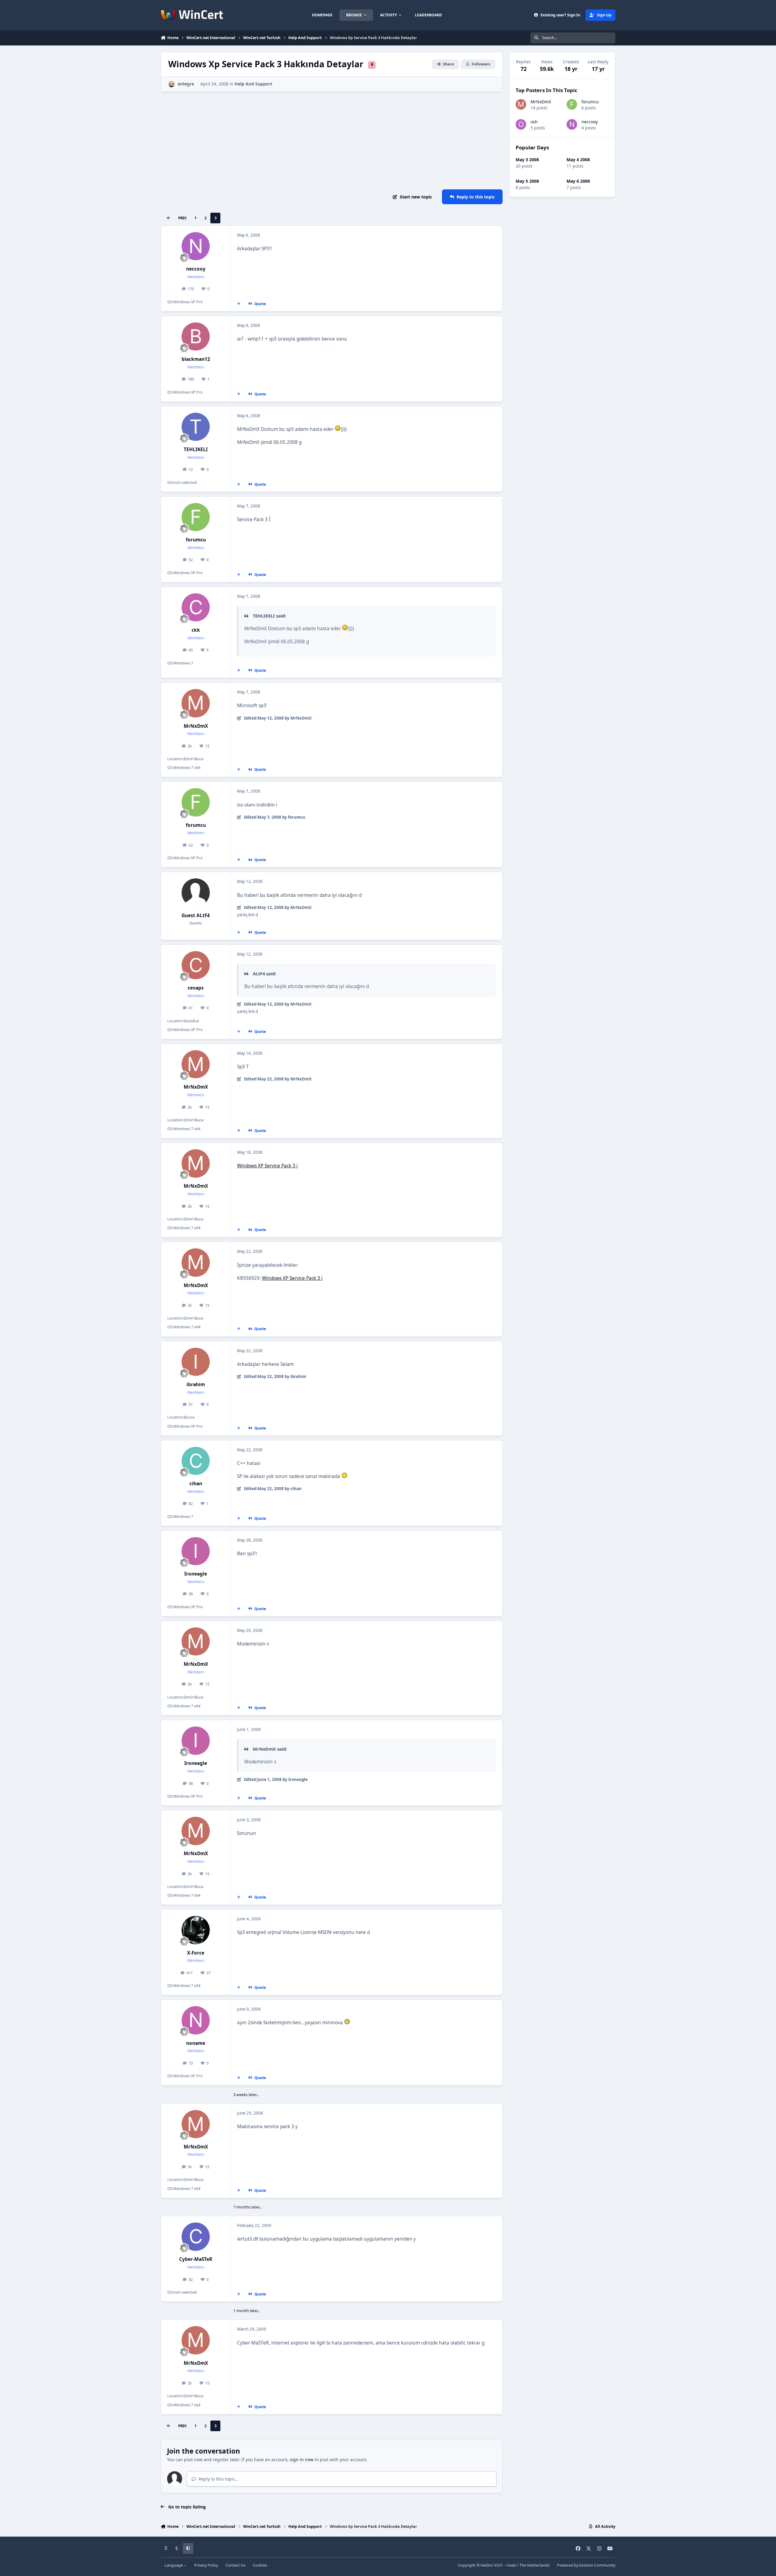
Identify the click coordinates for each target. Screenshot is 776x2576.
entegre (186, 84)
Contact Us (235, 2565)
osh (534, 122)
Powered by (586, 2565)
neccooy (196, 269)
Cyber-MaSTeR (196, 2259)
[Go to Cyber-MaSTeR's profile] (196, 2237)
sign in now (302, 2460)
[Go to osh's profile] (521, 124)
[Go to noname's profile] (196, 2020)
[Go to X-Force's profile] (196, 1930)
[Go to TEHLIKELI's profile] (196, 427)
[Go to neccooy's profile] (196, 246)
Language (174, 2565)
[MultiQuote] (239, 304)
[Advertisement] (332, 141)
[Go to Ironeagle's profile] (196, 1551)
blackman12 (196, 359)
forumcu (196, 540)
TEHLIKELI (196, 449)
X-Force (196, 1953)
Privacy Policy (206, 2565)
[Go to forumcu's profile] (196, 517)
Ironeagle (196, 1574)
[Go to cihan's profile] (196, 1461)
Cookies (260, 2565)
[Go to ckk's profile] (196, 607)
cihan (196, 1484)
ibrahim (196, 1385)
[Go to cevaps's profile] (196, 965)
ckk (196, 630)
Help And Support (253, 84)
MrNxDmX (196, 726)
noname (196, 2043)
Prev (182, 218)
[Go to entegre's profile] (171, 84)
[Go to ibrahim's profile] (196, 1362)
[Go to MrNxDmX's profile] (196, 703)
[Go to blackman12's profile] (196, 337)
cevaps (196, 988)
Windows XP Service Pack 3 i (267, 1166)
